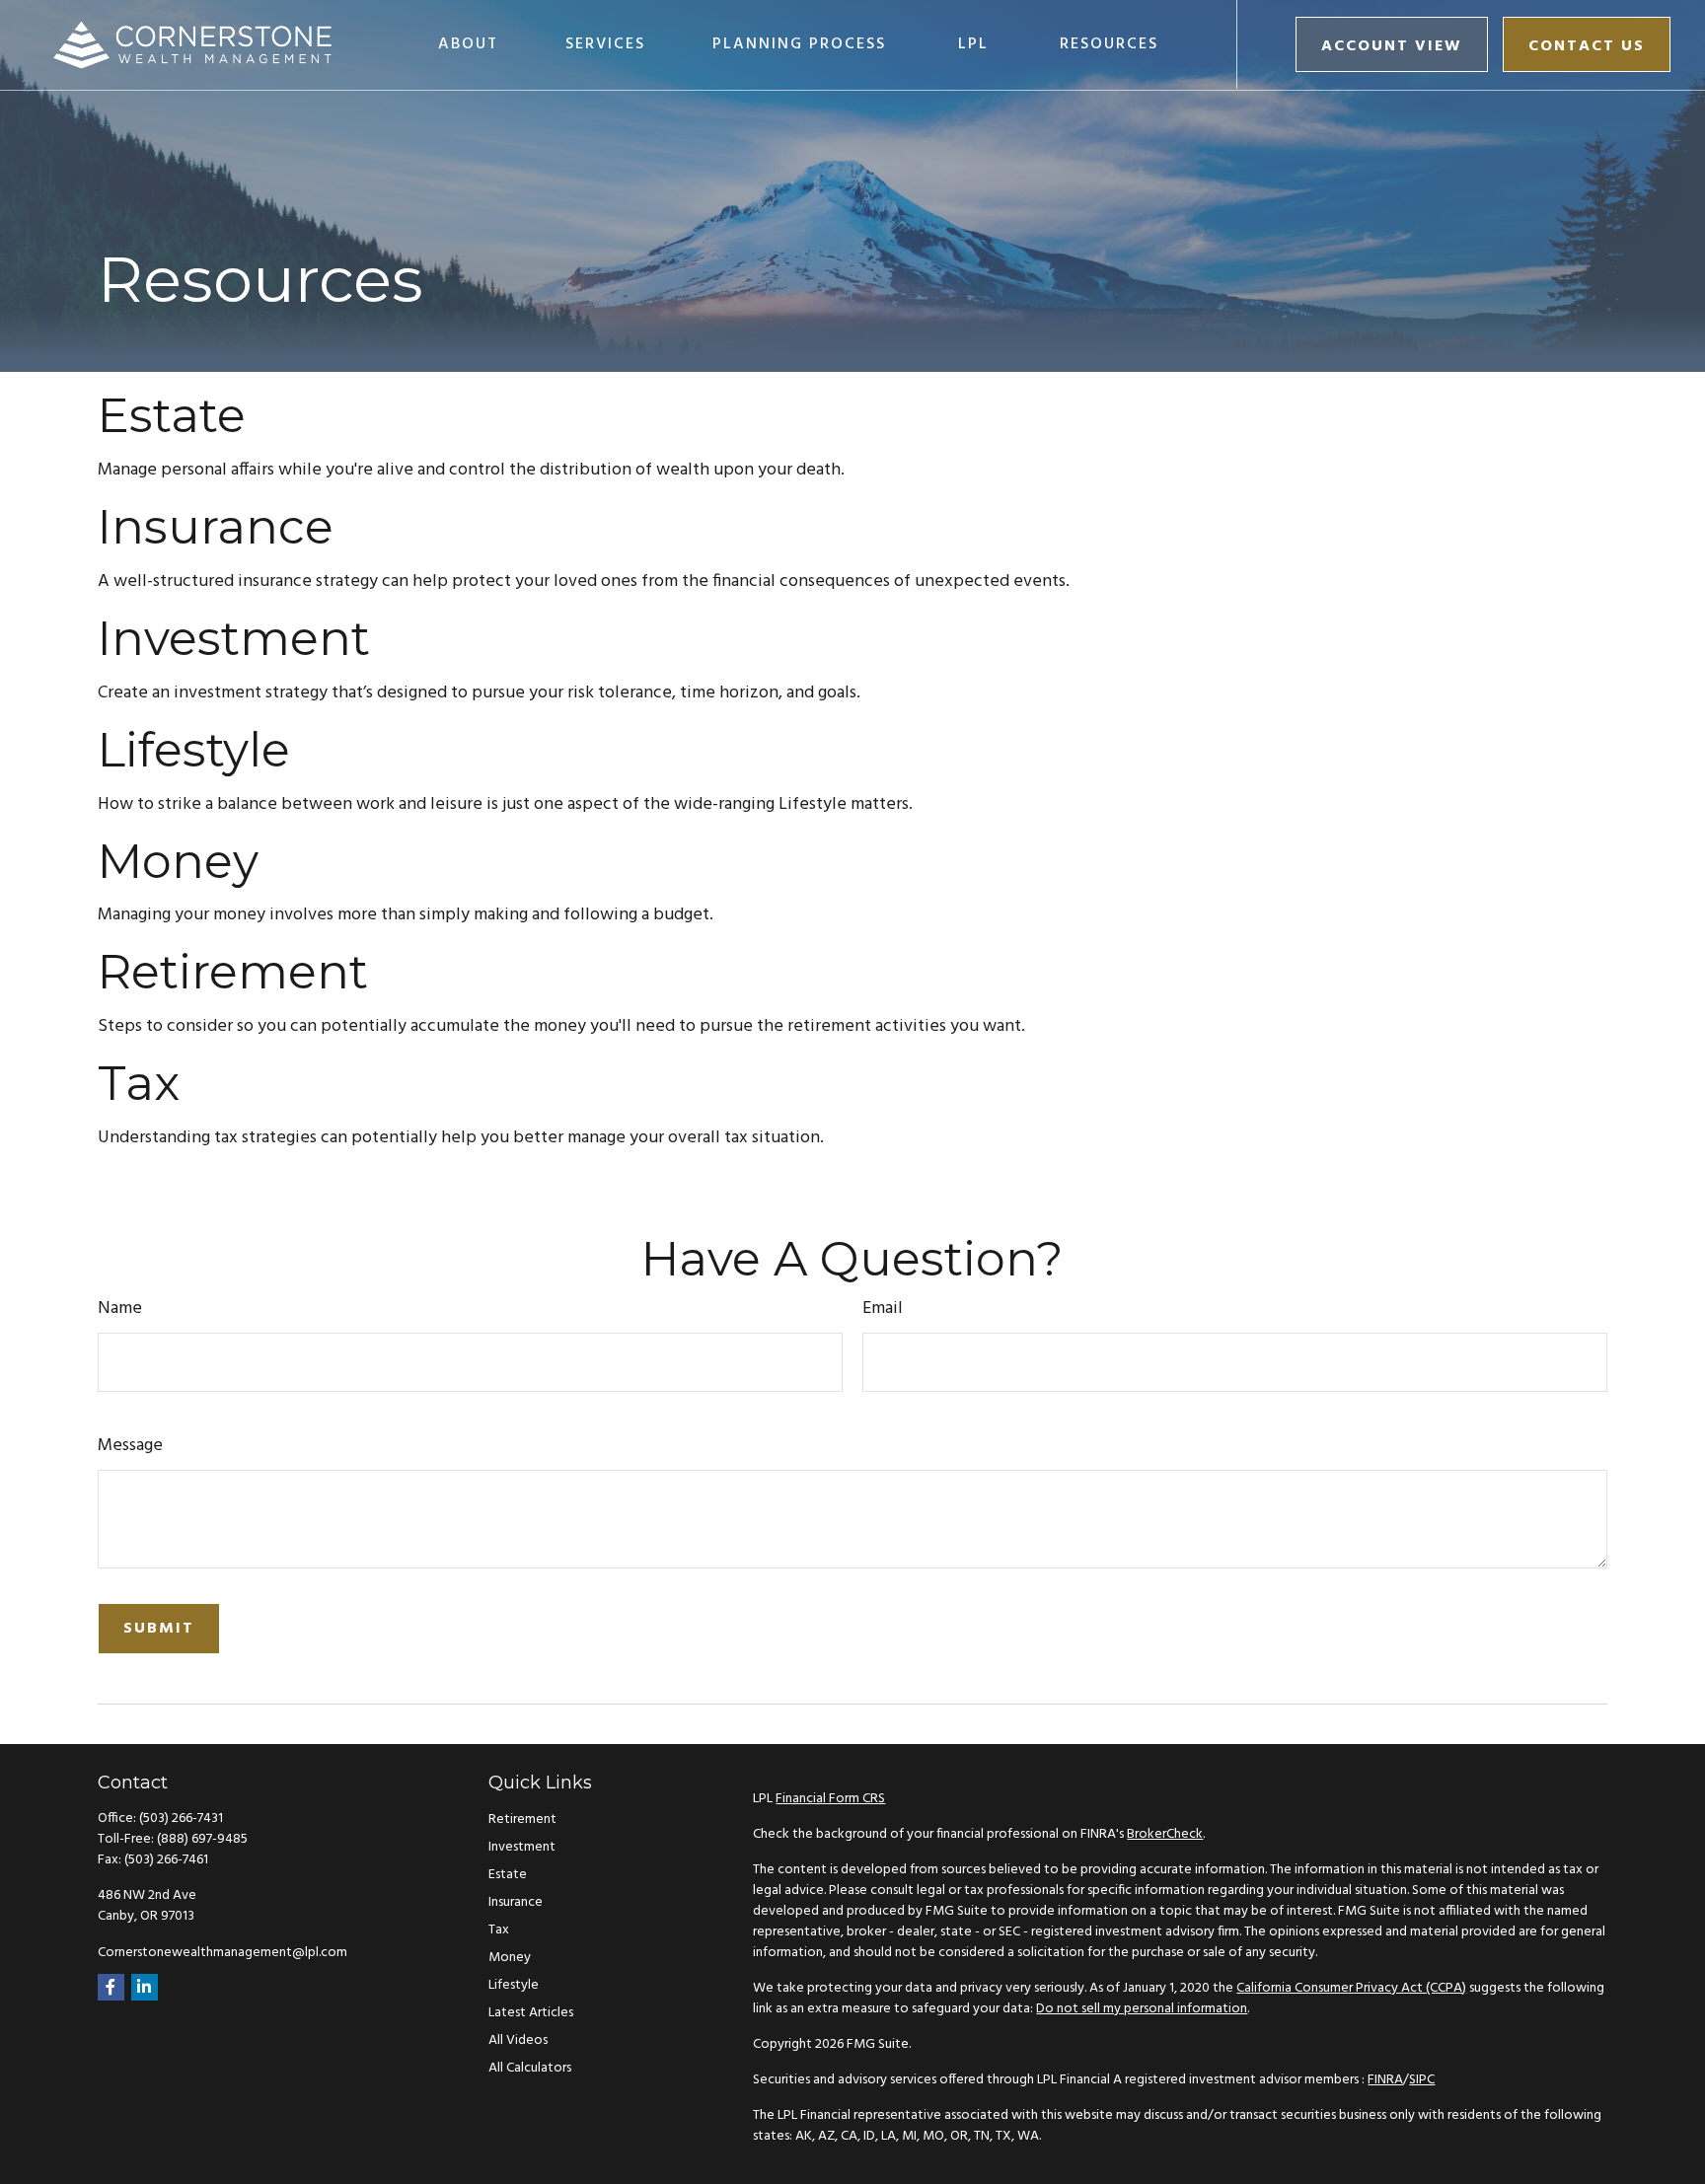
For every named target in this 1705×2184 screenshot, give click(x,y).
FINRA (1385, 2080)
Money (178, 861)
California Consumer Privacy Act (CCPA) (1351, 1988)
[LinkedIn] (145, 1987)
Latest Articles (531, 2013)
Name (120, 1309)
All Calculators (530, 2068)
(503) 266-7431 (181, 1819)
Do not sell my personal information (1142, 2009)
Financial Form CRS (830, 1799)
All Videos (518, 2040)
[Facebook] (111, 1987)
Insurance (216, 527)
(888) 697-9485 (202, 1839)
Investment (234, 638)
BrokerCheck (1165, 1834)
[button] (468, 44)
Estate (172, 415)
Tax (139, 1083)
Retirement (233, 972)
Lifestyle (194, 750)
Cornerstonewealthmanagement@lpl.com (222, 1953)
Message (130, 1446)
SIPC (1422, 2080)
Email (883, 1309)
